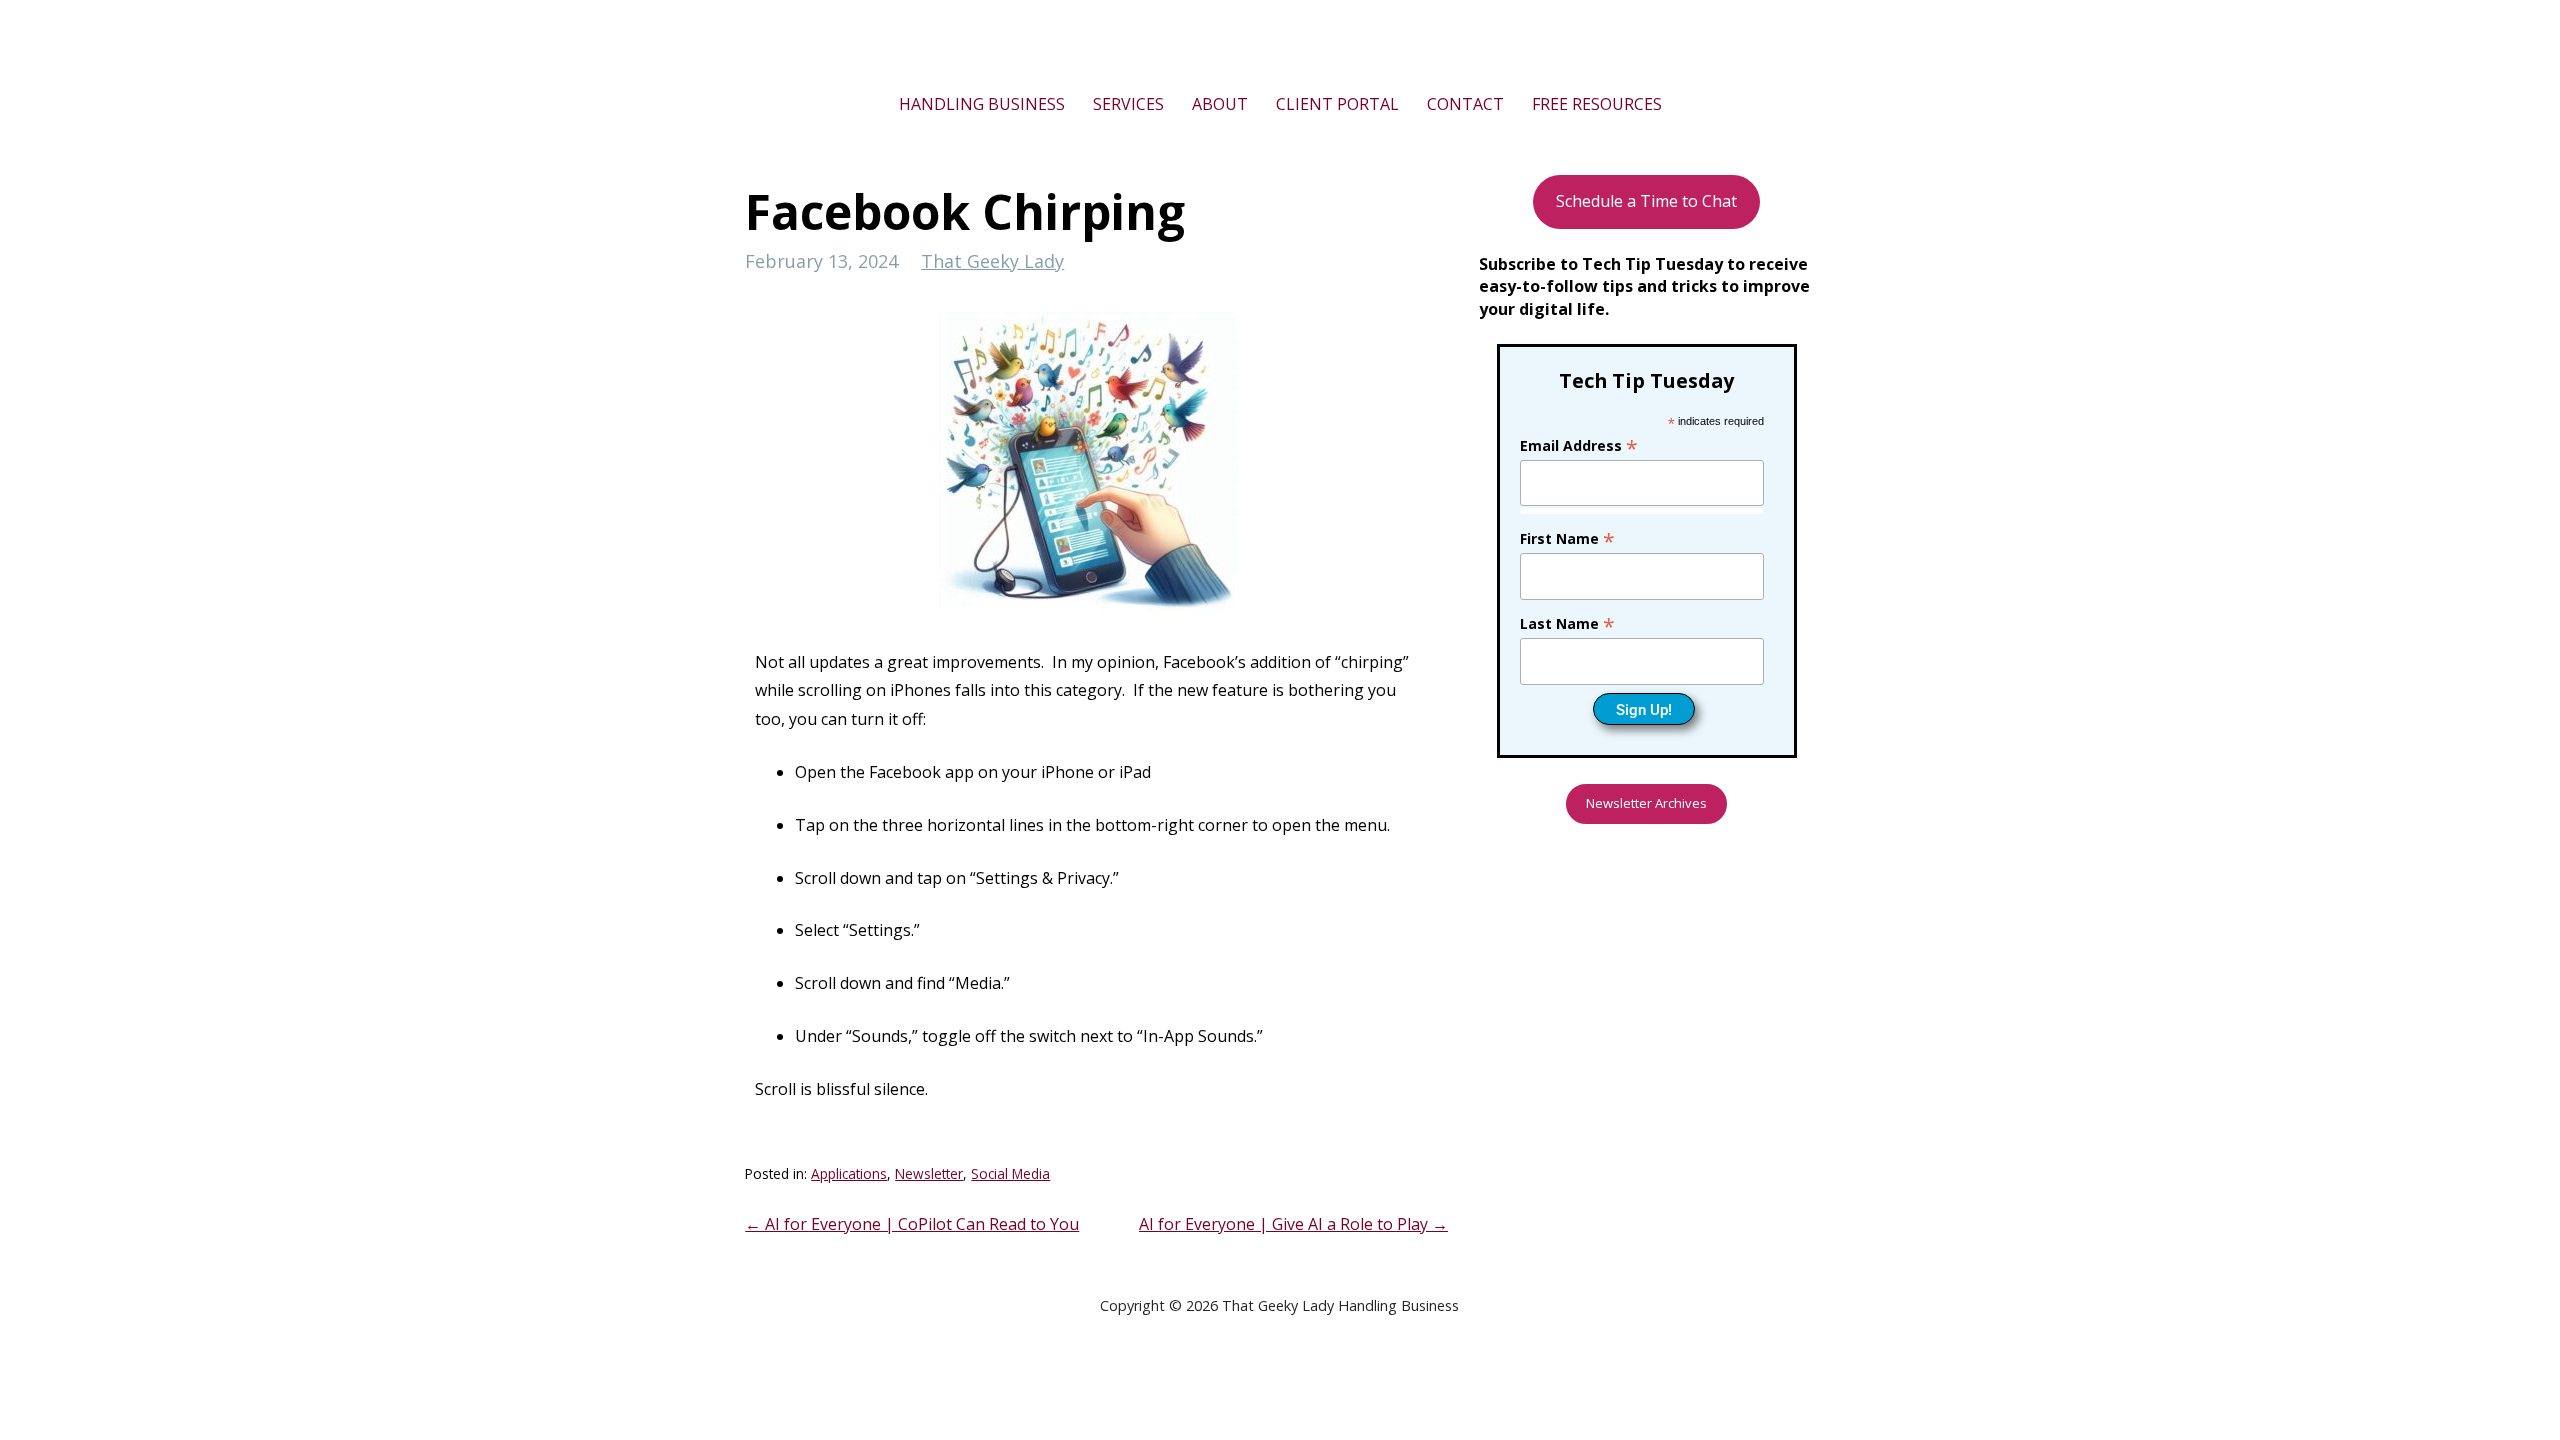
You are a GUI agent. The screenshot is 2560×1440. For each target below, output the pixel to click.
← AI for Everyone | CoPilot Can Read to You (912, 1224)
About (1220, 104)
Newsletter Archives (1646, 803)
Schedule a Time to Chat (1646, 201)
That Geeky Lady (992, 261)
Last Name (1567, 623)
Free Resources (1597, 104)
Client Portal (1337, 104)
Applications (849, 1173)
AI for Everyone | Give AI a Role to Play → (1293, 1224)
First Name (1567, 538)
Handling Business (982, 104)
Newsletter (929, 1173)
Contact (1465, 104)
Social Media (1010, 1173)
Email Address (1579, 445)
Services (1128, 104)
